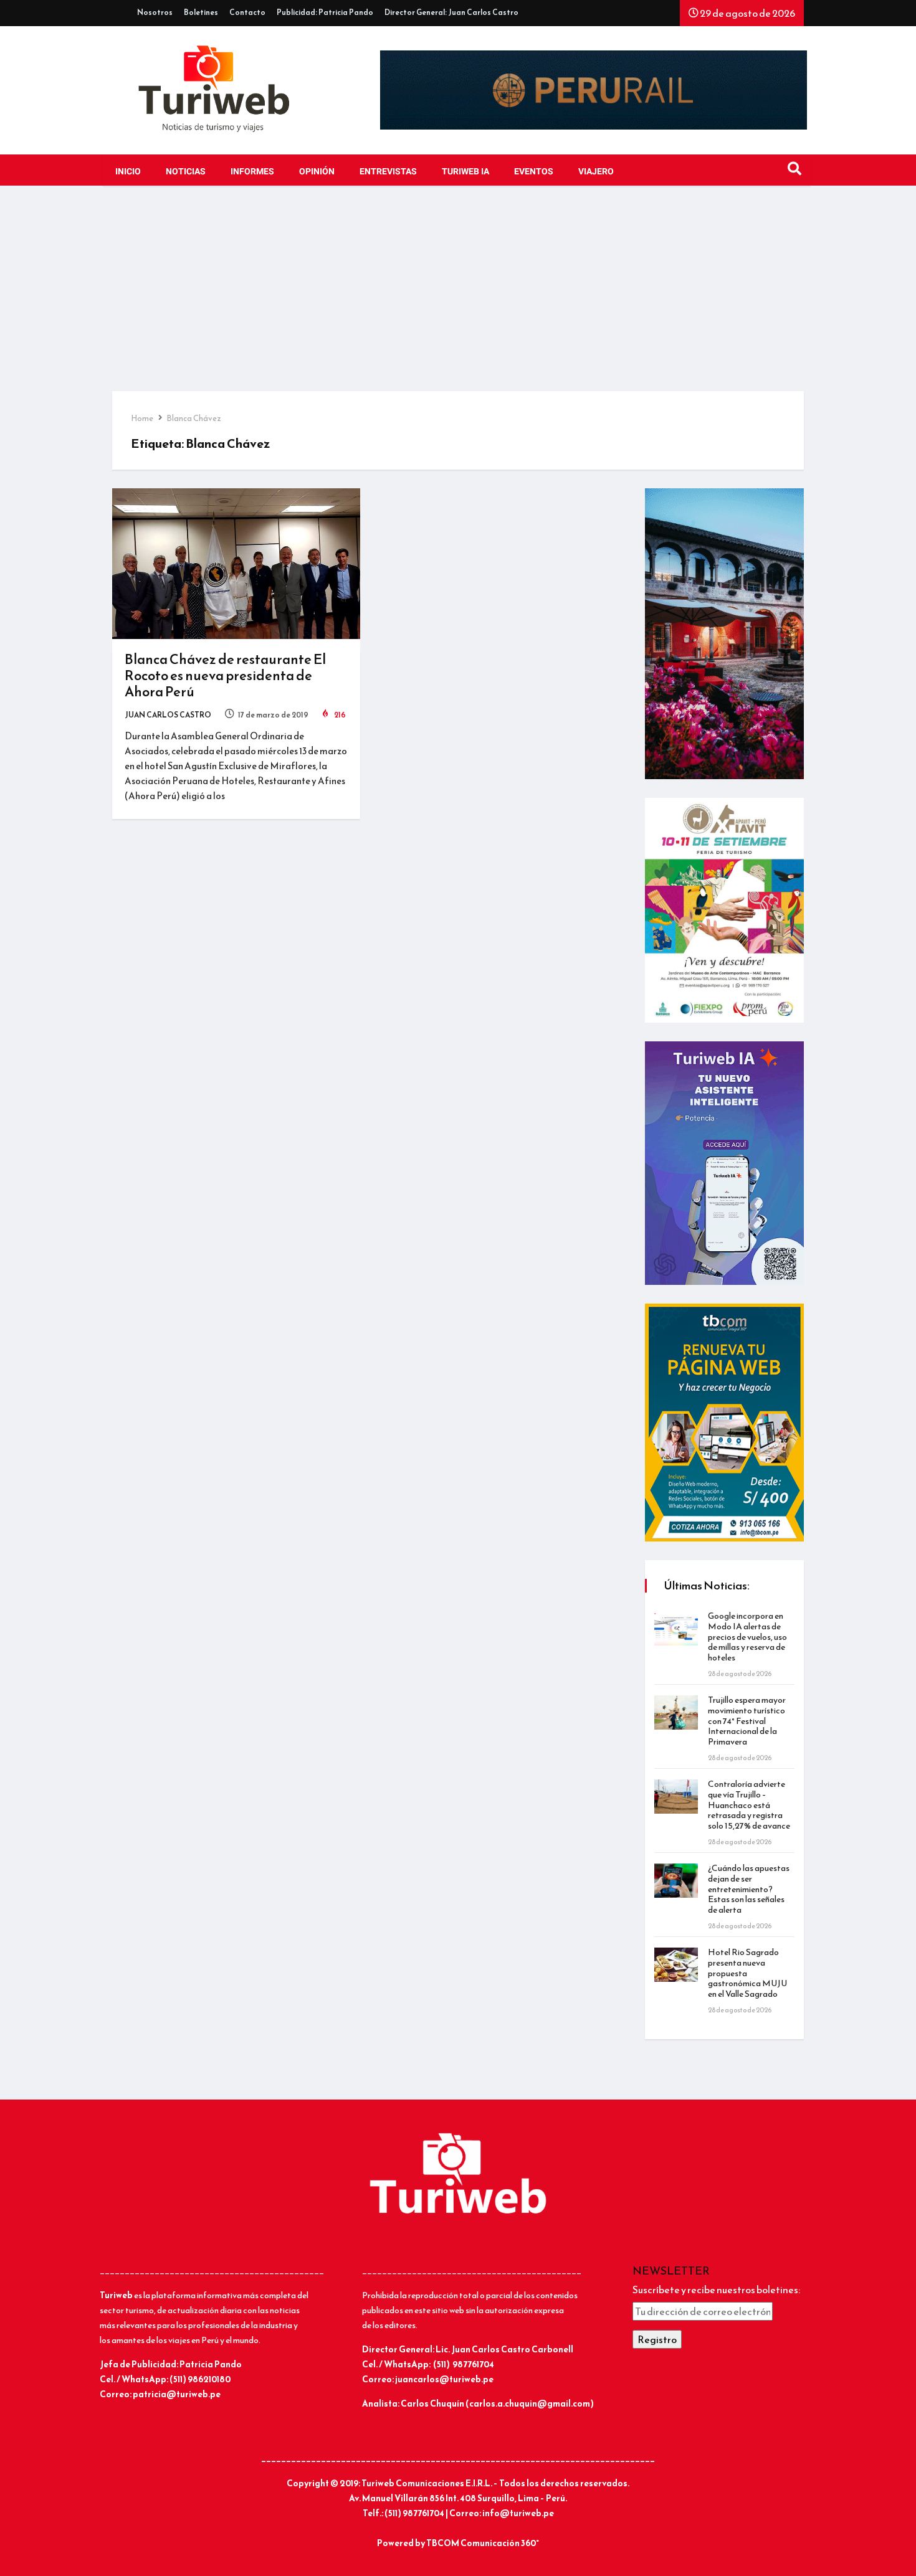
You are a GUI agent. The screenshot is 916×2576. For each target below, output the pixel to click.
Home (142, 418)
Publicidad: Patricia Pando (325, 12)
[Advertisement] (458, 298)
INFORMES (252, 172)
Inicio (128, 172)
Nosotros (155, 12)
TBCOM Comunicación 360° (483, 2543)
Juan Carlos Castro (168, 715)
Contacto (247, 12)
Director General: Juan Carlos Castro (451, 12)
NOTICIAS (186, 172)
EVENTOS (534, 172)
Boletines (201, 12)
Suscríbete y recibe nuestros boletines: (716, 2290)
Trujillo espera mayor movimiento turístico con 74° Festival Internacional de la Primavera (747, 1721)
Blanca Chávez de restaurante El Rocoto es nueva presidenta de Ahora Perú (225, 675)
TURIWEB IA (465, 172)
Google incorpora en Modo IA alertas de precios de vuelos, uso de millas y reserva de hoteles (747, 1637)
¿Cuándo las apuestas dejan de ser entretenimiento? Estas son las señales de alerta (749, 1889)
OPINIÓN (317, 172)
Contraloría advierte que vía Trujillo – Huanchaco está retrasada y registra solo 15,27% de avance (749, 1805)
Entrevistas (388, 172)
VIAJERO (596, 172)
